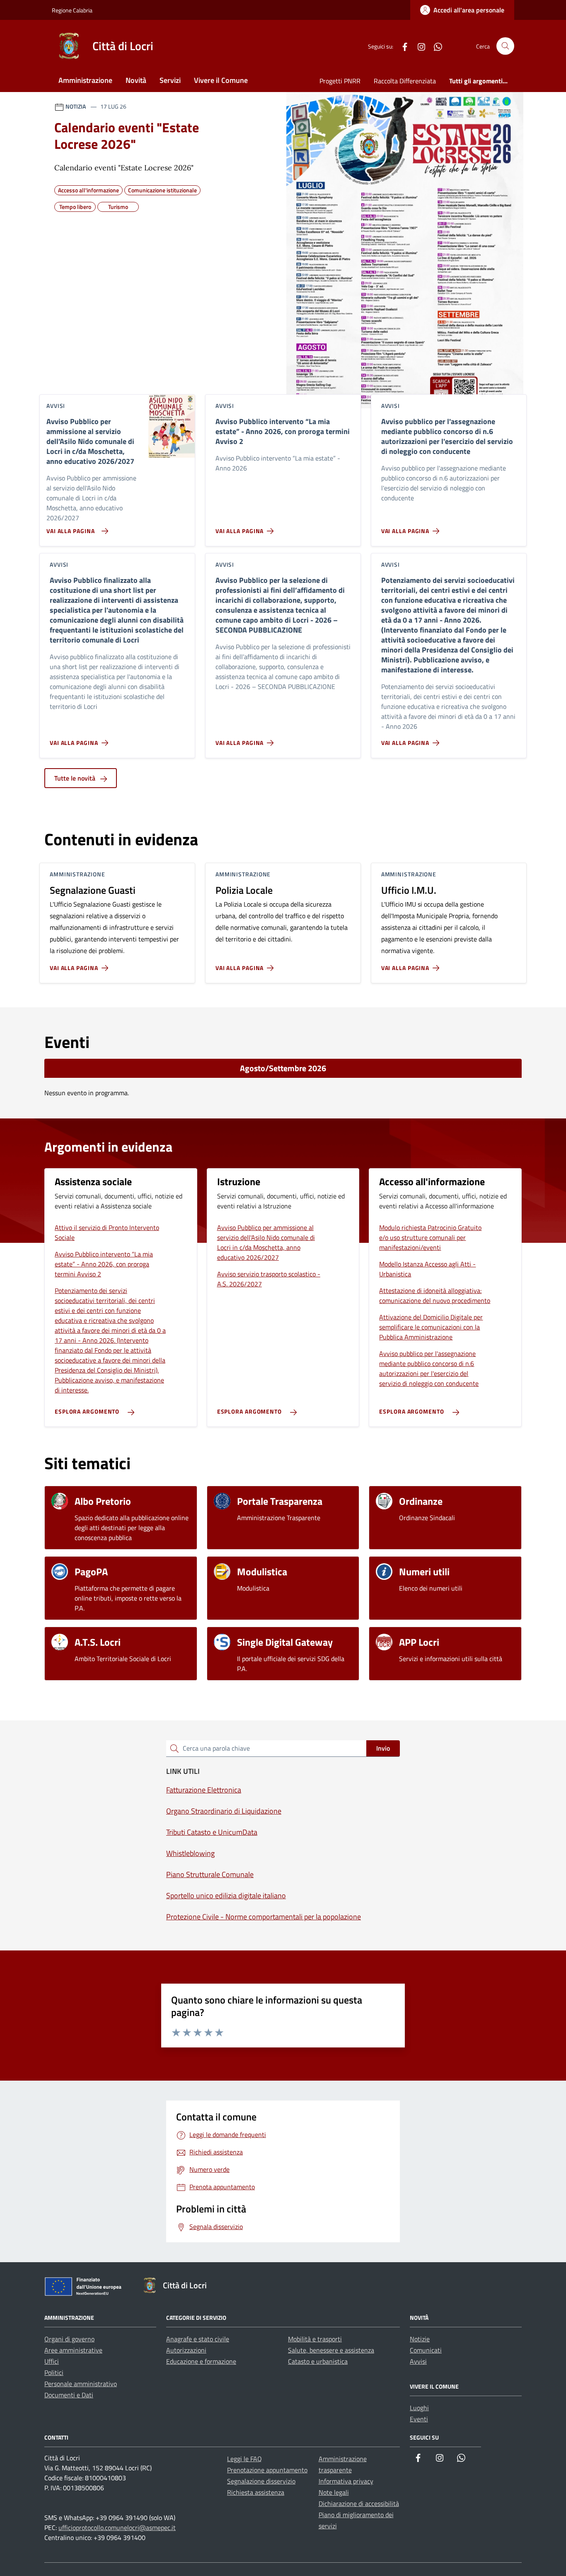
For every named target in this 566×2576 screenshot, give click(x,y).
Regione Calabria (72, 10)
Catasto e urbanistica (318, 2361)
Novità (136, 80)
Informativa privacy (346, 2481)
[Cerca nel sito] (505, 46)
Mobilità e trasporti (315, 2339)
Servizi (170, 80)
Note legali (334, 2492)
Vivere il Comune (221, 80)
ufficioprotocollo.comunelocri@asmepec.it (117, 2527)
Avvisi (418, 2361)
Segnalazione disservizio (261, 2481)
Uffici (52, 2361)
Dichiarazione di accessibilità (359, 2503)
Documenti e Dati (69, 2395)
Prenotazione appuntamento (267, 2470)
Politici (54, 2372)
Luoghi (419, 2408)
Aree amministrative (73, 2350)
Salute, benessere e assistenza (331, 2350)
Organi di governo (69, 2339)
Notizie (420, 2339)
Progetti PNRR (340, 81)
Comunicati (426, 2350)
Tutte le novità (76, 778)
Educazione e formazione (201, 2361)
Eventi (419, 2419)
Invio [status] (383, 1748)
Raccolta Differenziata (405, 81)
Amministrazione (85, 80)
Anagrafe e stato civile (198, 2339)
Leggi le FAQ (244, 2459)
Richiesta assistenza (256, 2492)
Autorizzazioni (186, 2350)
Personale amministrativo (81, 2384)
